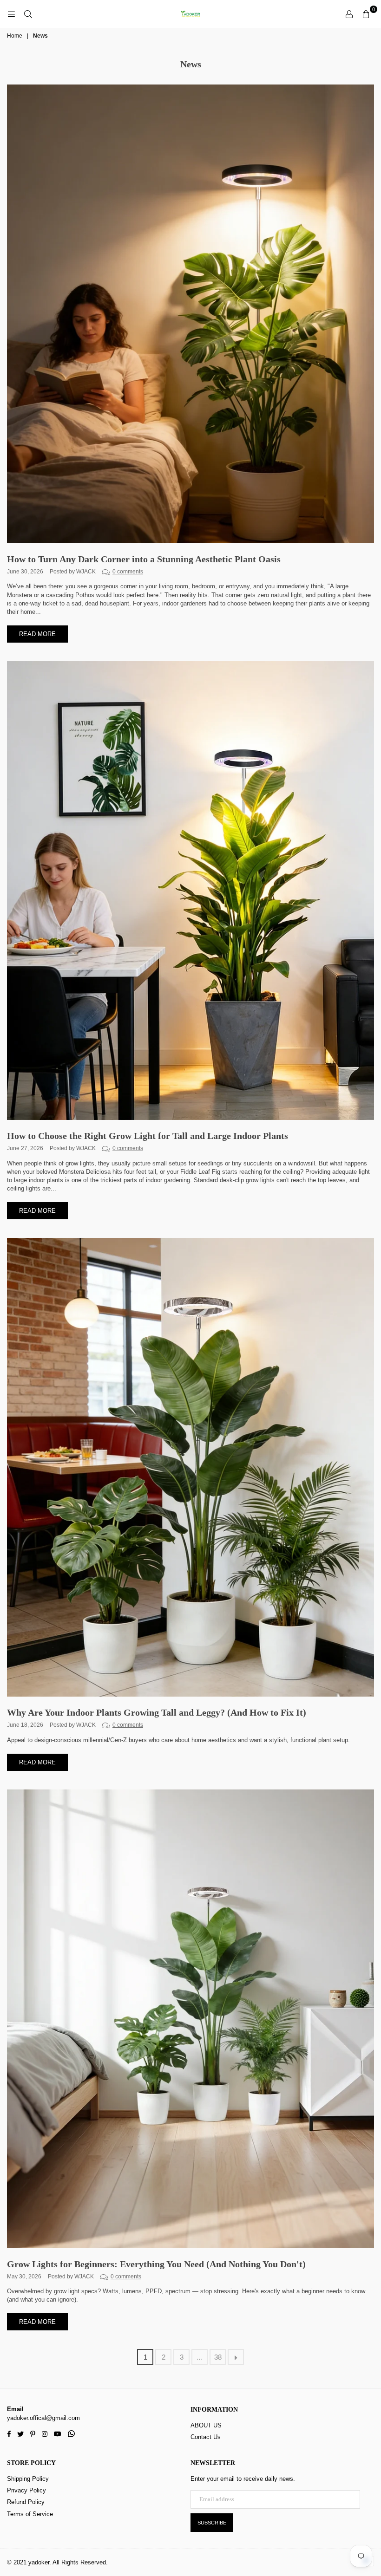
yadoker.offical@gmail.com (43, 2418)
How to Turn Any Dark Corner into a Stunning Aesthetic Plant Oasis (144, 559)
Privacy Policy (26, 2490)
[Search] (28, 14)
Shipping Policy (28, 2479)
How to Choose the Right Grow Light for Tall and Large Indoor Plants (148, 1136)
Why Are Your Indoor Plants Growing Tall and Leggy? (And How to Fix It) (157, 1712)
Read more (37, 634)
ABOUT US (206, 2425)
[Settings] (349, 14)
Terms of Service (30, 2514)
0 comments (128, 571)
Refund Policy (26, 2502)
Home (15, 36)
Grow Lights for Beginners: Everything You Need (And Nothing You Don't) (156, 2264)
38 (218, 2357)
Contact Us (206, 2437)
